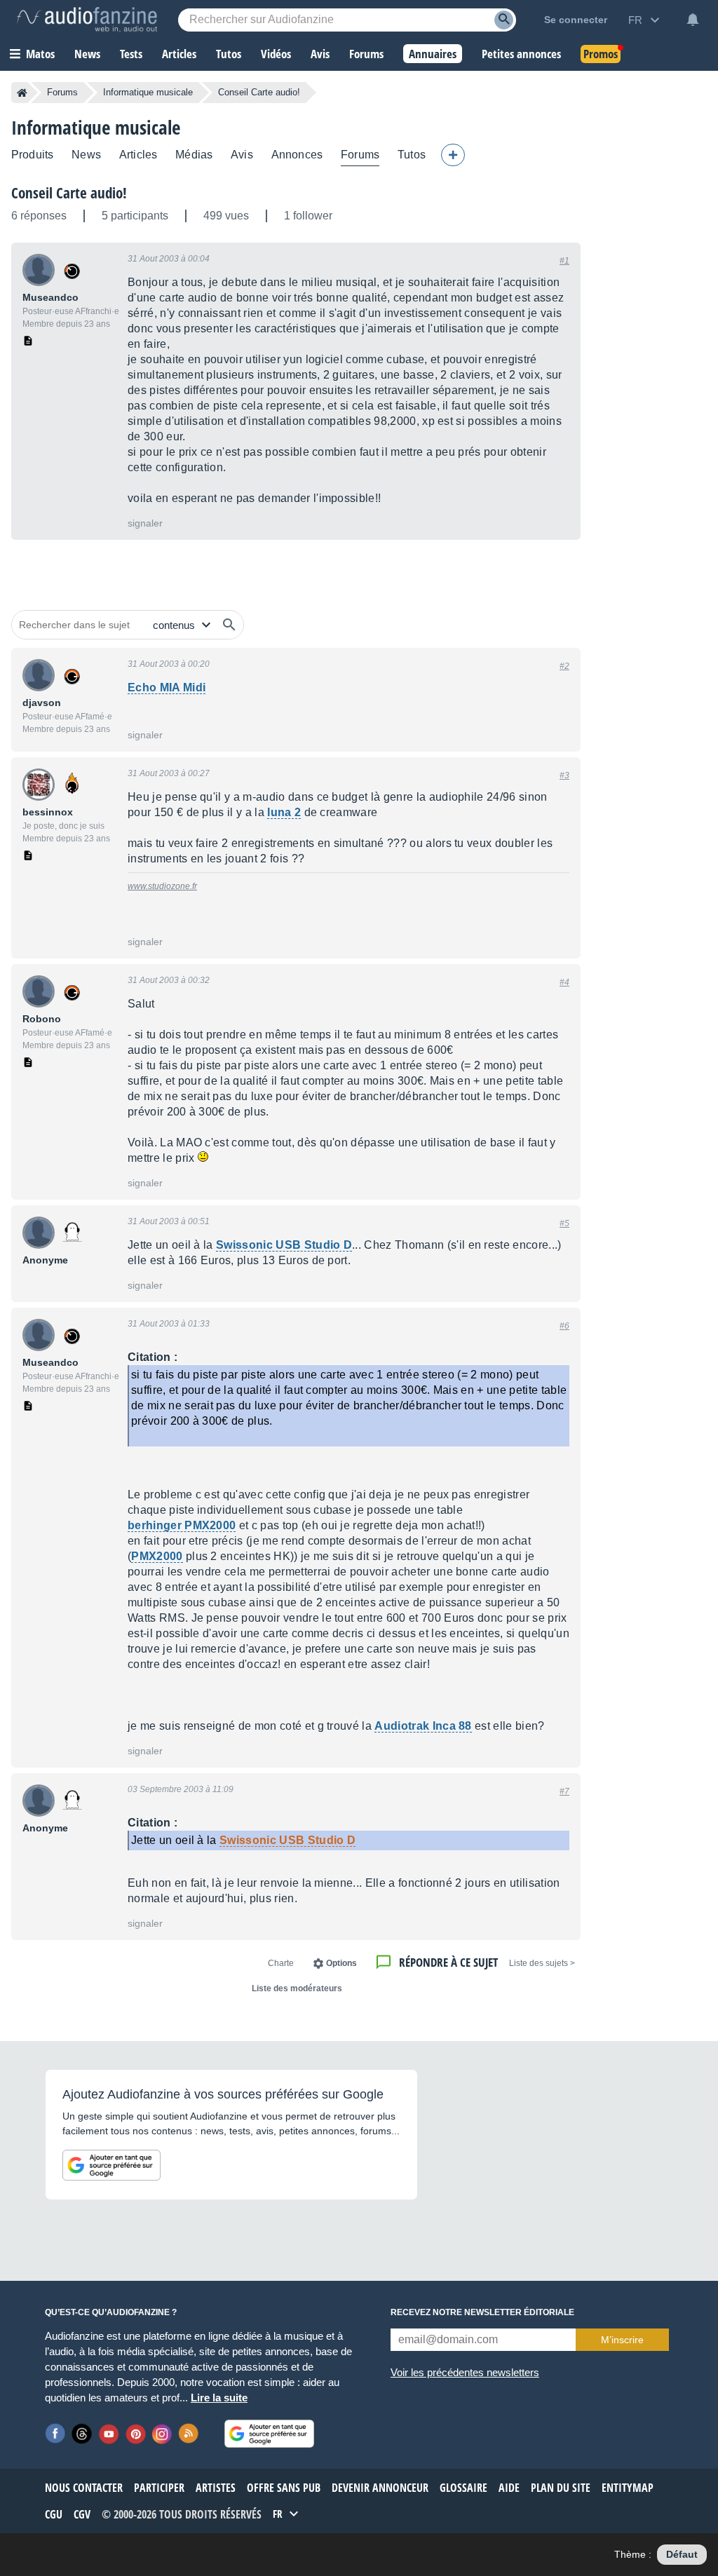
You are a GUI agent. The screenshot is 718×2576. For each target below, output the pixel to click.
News (86, 155)
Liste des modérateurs (297, 1988)
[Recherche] (504, 20)
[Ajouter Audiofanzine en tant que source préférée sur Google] (111, 2165)
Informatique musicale (148, 92)
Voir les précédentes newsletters (465, 2372)
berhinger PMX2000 (182, 1525)
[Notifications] (693, 20)
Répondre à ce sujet (448, 1962)
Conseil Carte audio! (69, 193)
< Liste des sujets (542, 1963)
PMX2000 (157, 1556)
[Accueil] (22, 93)
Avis (242, 155)
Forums (62, 92)
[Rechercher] (229, 625)
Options (341, 1963)
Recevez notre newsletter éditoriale (482, 2312)
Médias (194, 155)
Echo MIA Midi (167, 687)
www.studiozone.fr (162, 886)
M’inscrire (622, 2340)
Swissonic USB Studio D (284, 1245)
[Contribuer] (453, 155)
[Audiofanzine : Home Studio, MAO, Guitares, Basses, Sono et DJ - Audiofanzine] (87, 20)
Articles (138, 155)
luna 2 (284, 812)
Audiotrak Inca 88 (423, 1726)
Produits (32, 155)
